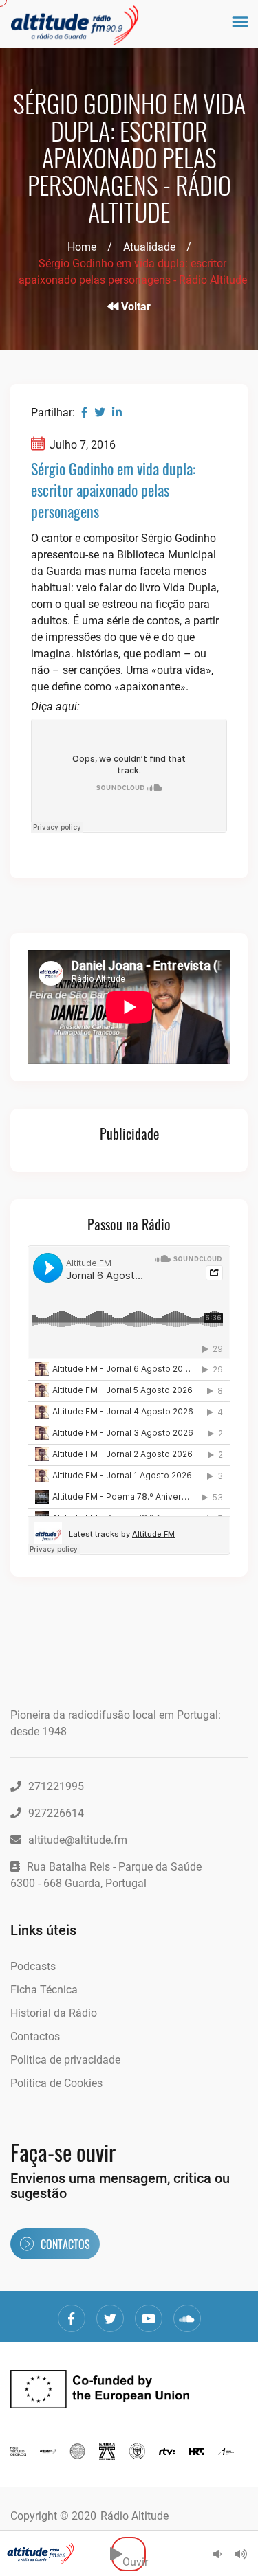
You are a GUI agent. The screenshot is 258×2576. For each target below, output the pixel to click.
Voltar (135, 307)
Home (82, 247)
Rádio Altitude (135, 2516)
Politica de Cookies (56, 2083)
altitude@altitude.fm (78, 1840)
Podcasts (33, 1966)
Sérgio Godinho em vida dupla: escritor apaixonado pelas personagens (113, 490)
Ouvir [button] (134, 2554)
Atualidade (149, 247)
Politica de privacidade (65, 2060)
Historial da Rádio (54, 2013)
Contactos (35, 2036)
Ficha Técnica (44, 1990)
